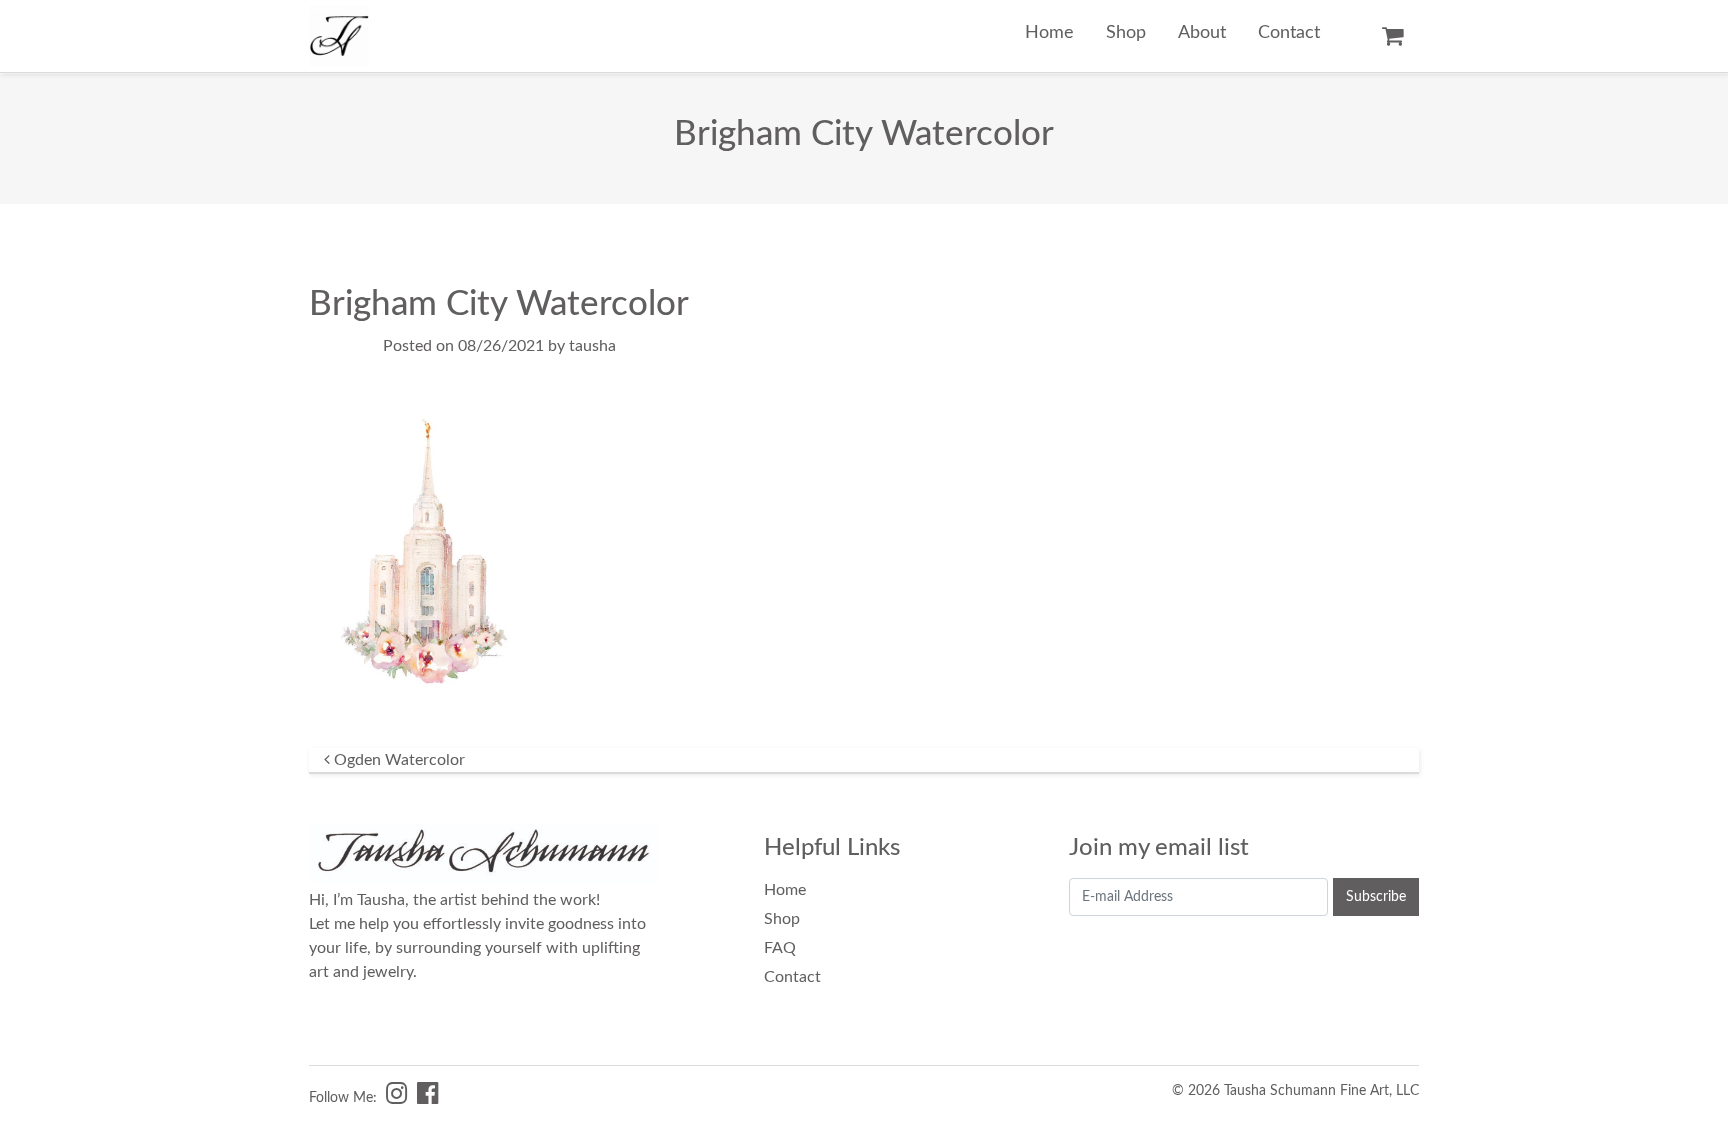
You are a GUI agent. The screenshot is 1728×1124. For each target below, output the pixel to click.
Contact (1289, 32)
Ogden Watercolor (397, 760)
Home (1049, 32)
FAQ (780, 948)
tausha (592, 346)
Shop (1126, 32)
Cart (1392, 36)
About (1202, 32)
